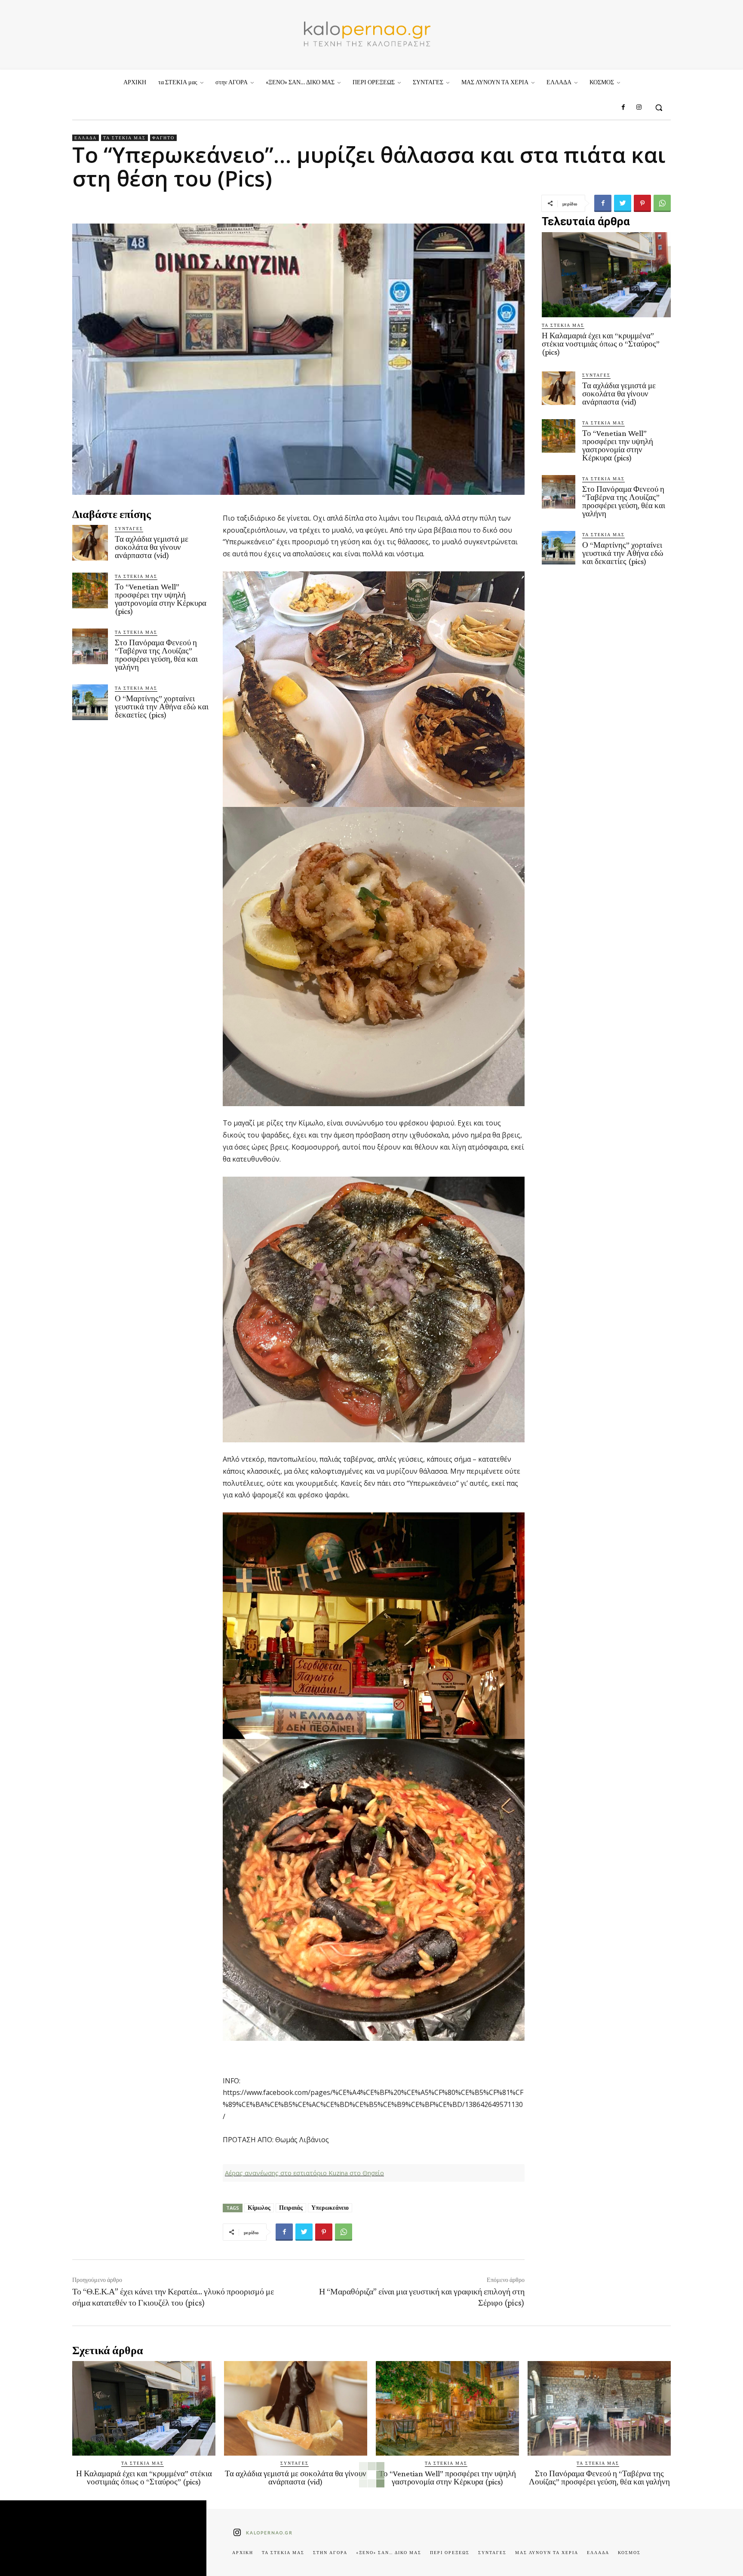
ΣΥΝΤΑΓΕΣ (129, 528)
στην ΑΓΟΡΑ (330, 2552)
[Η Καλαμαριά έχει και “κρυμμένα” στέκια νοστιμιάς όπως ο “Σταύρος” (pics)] (606, 275)
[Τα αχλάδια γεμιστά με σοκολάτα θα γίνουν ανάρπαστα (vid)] (90, 543)
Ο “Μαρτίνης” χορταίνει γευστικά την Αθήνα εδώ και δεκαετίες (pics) (162, 707)
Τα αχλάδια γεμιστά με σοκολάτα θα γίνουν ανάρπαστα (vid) (152, 547)
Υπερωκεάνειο (330, 2208)
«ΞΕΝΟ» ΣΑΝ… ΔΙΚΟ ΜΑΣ (389, 2552)
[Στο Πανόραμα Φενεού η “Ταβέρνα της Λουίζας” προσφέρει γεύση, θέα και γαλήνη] (90, 646)
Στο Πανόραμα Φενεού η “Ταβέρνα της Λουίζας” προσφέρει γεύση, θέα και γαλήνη (156, 655)
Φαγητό (163, 138)
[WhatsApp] (662, 203)
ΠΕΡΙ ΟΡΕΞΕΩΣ (450, 2552)
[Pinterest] (642, 203)
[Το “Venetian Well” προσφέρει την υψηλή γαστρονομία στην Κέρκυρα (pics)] (90, 590)
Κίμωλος (259, 2208)
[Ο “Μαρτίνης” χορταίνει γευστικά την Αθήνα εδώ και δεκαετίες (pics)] (90, 702)
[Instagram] (639, 107)
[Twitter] (623, 203)
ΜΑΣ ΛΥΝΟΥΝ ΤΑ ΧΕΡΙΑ (547, 2552)
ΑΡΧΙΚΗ (243, 2552)
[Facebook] (623, 107)
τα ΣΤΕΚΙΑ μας (124, 138)
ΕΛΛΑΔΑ (86, 138)
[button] (659, 107)
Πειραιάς (291, 2208)
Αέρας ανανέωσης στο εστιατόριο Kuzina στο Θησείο (304, 2173)
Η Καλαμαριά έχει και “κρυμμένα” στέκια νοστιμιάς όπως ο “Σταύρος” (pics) (601, 344)
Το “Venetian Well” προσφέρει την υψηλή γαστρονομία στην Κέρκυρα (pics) (161, 599)
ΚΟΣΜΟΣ (629, 2552)
